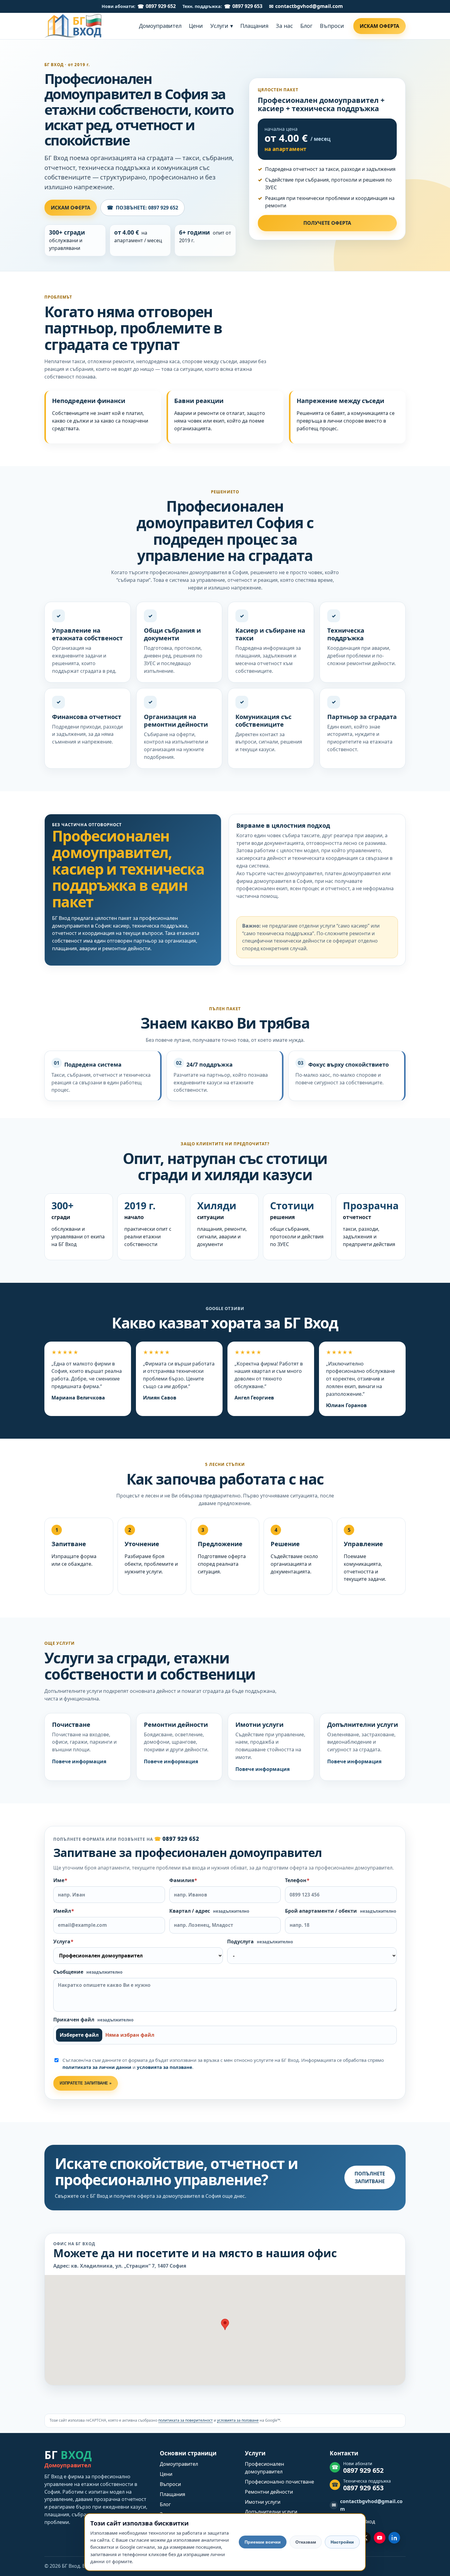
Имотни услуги (263, 2502)
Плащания (172, 2494)
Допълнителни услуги (271, 2512)
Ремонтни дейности (269, 2492)
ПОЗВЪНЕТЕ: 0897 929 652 (142, 207)
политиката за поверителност (186, 2420)
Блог (165, 2504)
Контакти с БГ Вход (352, 2521)
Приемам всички (263, 2542)
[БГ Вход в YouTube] (380, 2538)
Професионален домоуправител (264, 2468)
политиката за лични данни (97, 2067)
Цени (166, 2474)
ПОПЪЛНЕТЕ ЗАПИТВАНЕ (370, 2177)
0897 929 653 (247, 6)
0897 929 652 (161, 6)
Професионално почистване (279, 2482)
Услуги (255, 2453)
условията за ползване (165, 2067)
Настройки (342, 2542)
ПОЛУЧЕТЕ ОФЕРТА (327, 223)
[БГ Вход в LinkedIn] (394, 2538)
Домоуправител (179, 2464)
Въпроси (170, 2484)
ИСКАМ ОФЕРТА (71, 208)
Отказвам (306, 2542)
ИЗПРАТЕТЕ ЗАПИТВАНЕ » (86, 2083)
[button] (225, 2324)
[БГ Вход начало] (73, 26)
